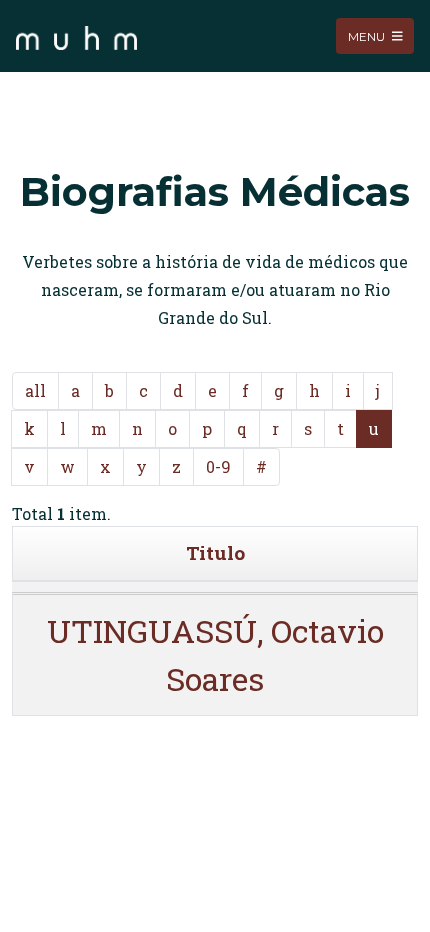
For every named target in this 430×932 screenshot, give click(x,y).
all (35, 390)
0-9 (218, 466)
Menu (368, 35)
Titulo (215, 552)
